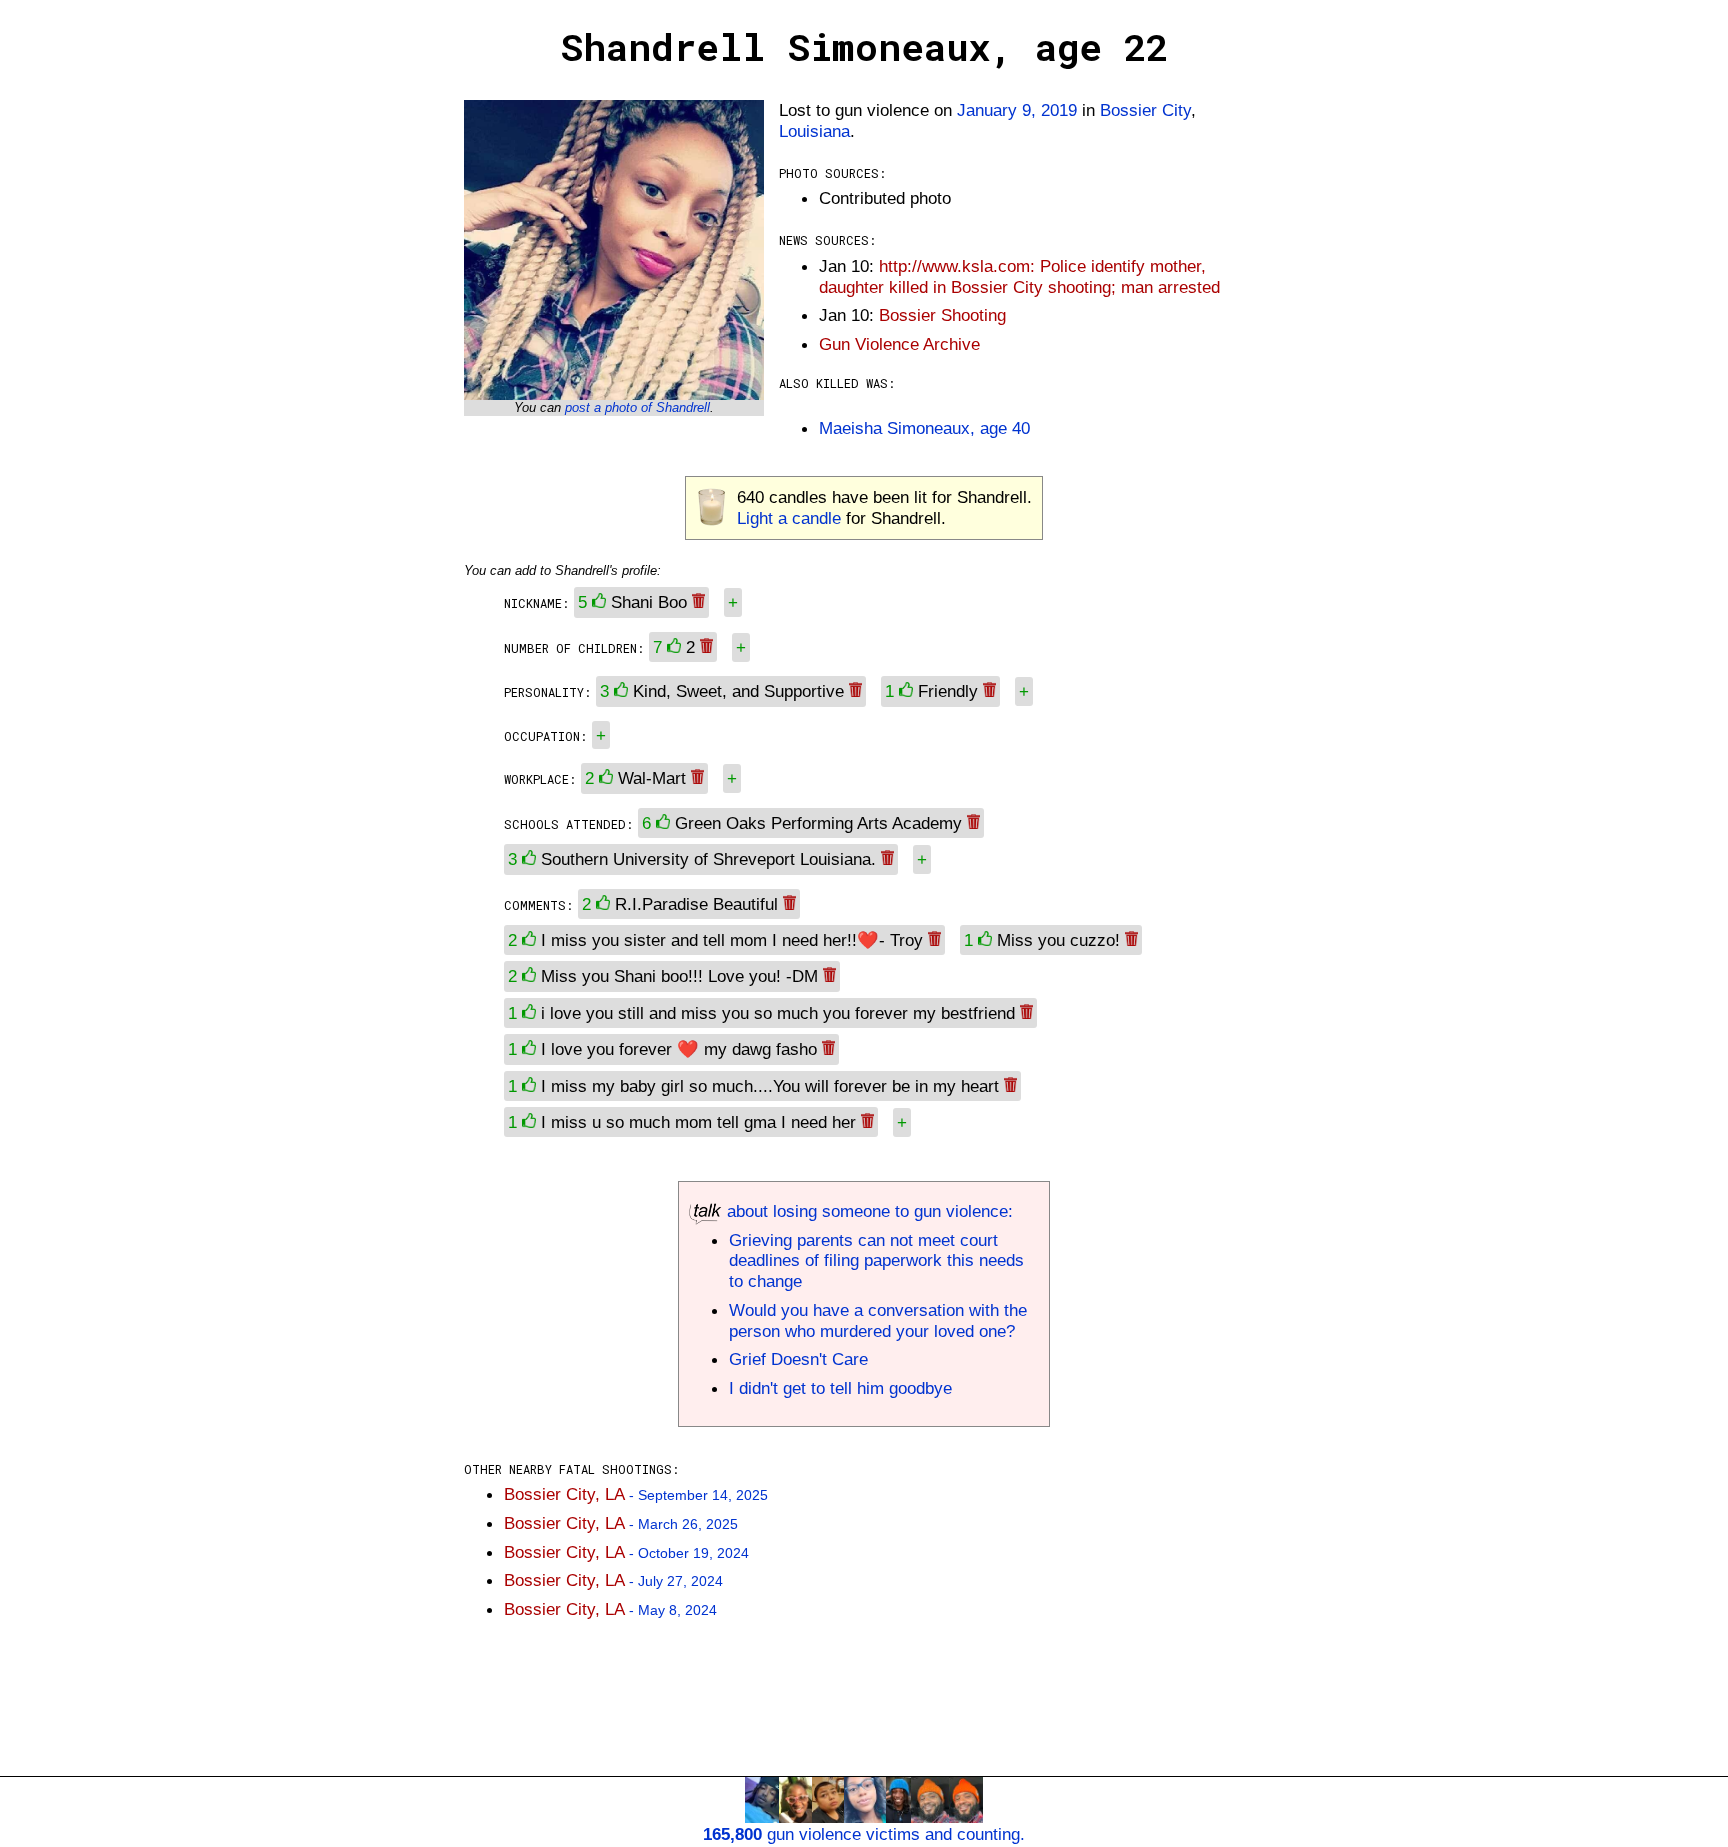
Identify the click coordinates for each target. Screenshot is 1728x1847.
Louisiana (814, 131)
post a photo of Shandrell (637, 407)
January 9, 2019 (1017, 110)
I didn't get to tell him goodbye (840, 1388)
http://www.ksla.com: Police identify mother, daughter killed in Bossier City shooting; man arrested (1019, 276)
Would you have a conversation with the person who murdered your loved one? (878, 1320)
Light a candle (789, 518)
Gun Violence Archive (899, 344)
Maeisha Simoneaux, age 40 (924, 428)
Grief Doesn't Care (798, 1359)
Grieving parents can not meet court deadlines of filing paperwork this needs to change (876, 1261)
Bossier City (1145, 110)
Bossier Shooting (942, 315)
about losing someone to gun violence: (867, 1211)
